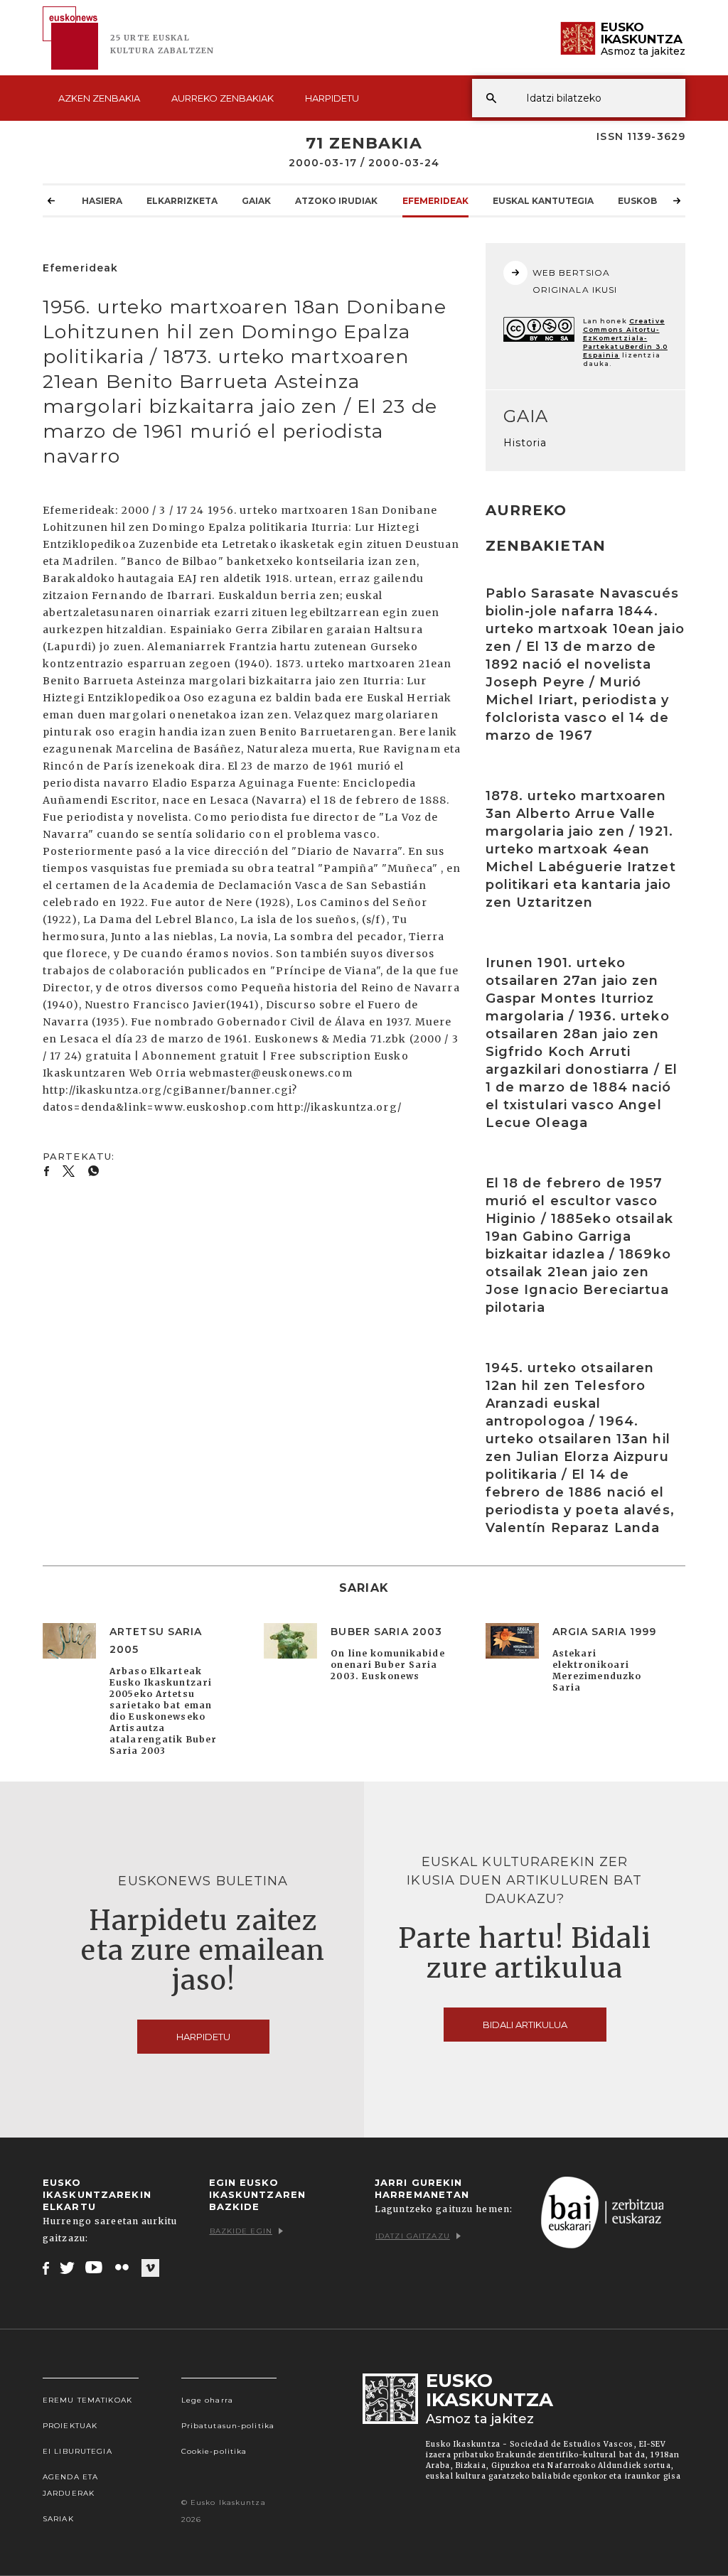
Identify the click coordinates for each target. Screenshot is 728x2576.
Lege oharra (207, 2400)
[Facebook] (46, 2268)
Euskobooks (651, 201)
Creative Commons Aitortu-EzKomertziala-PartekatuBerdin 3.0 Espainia (625, 338)
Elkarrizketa (182, 201)
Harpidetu (332, 98)
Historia (525, 443)
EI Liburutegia (77, 2451)
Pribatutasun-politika (228, 2426)
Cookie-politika (214, 2451)
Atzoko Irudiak (336, 201)
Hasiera (102, 201)
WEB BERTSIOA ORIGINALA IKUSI (575, 281)
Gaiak (256, 201)
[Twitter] (68, 2268)
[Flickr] (123, 2268)
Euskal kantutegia (543, 201)
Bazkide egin (241, 2231)
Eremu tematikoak (87, 2400)
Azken (99, 98)
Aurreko (223, 98)
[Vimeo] (150, 2268)
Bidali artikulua (525, 2025)
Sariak (58, 2519)
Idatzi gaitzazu (413, 2236)
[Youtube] (95, 2268)
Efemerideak (435, 201)
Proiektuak (70, 2426)
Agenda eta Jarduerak (70, 2485)
